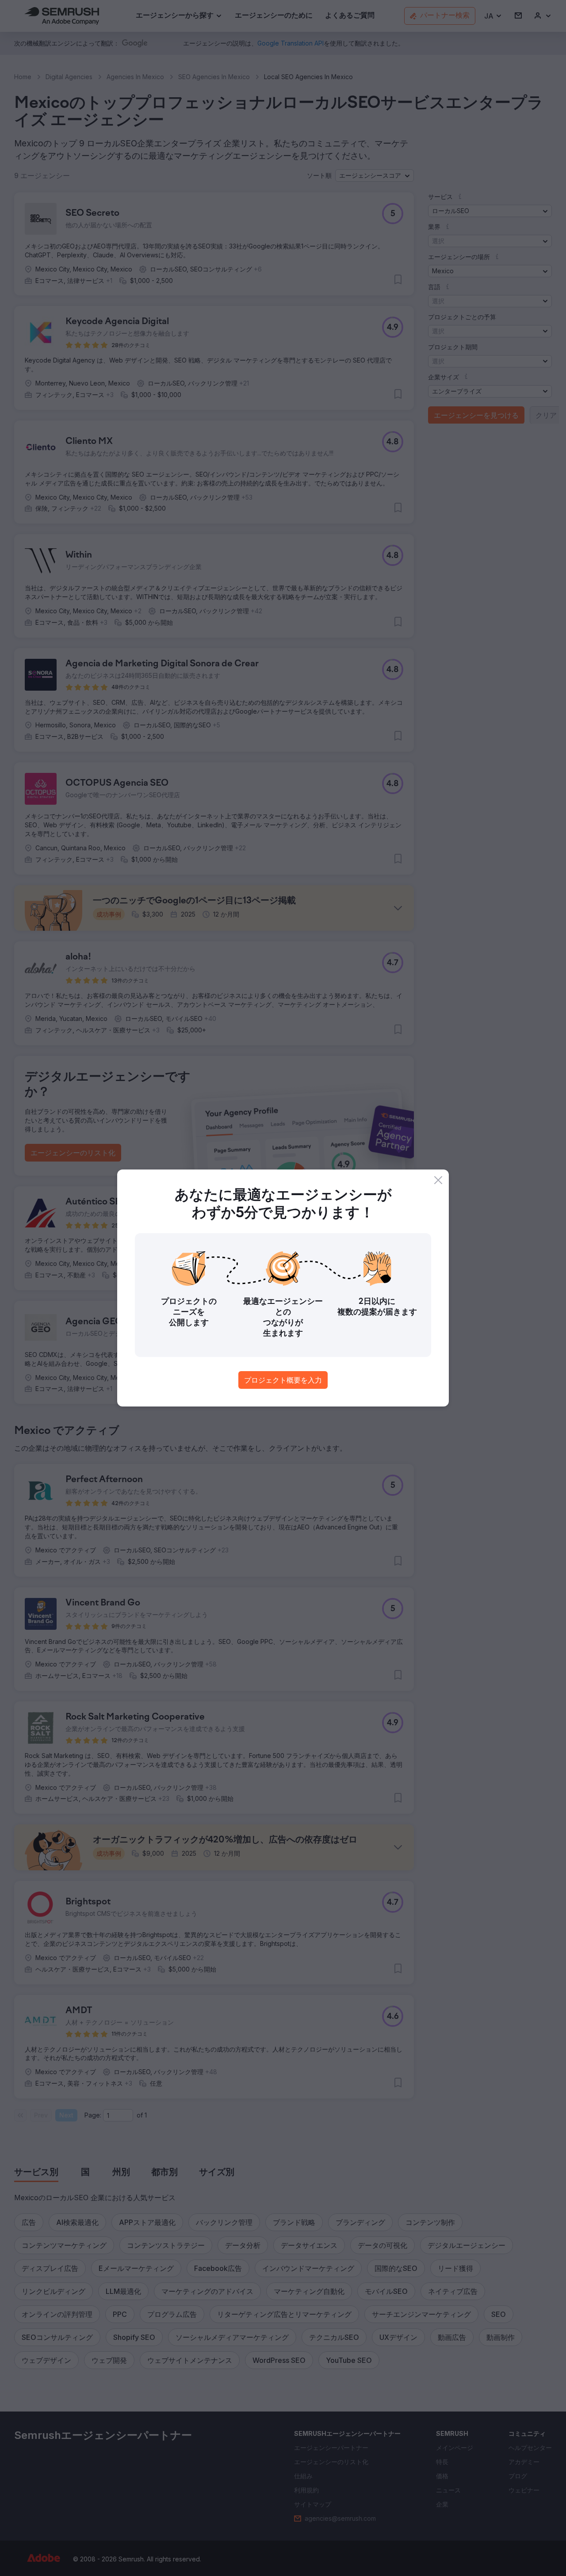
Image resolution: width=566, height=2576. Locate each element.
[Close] (438, 1180)
